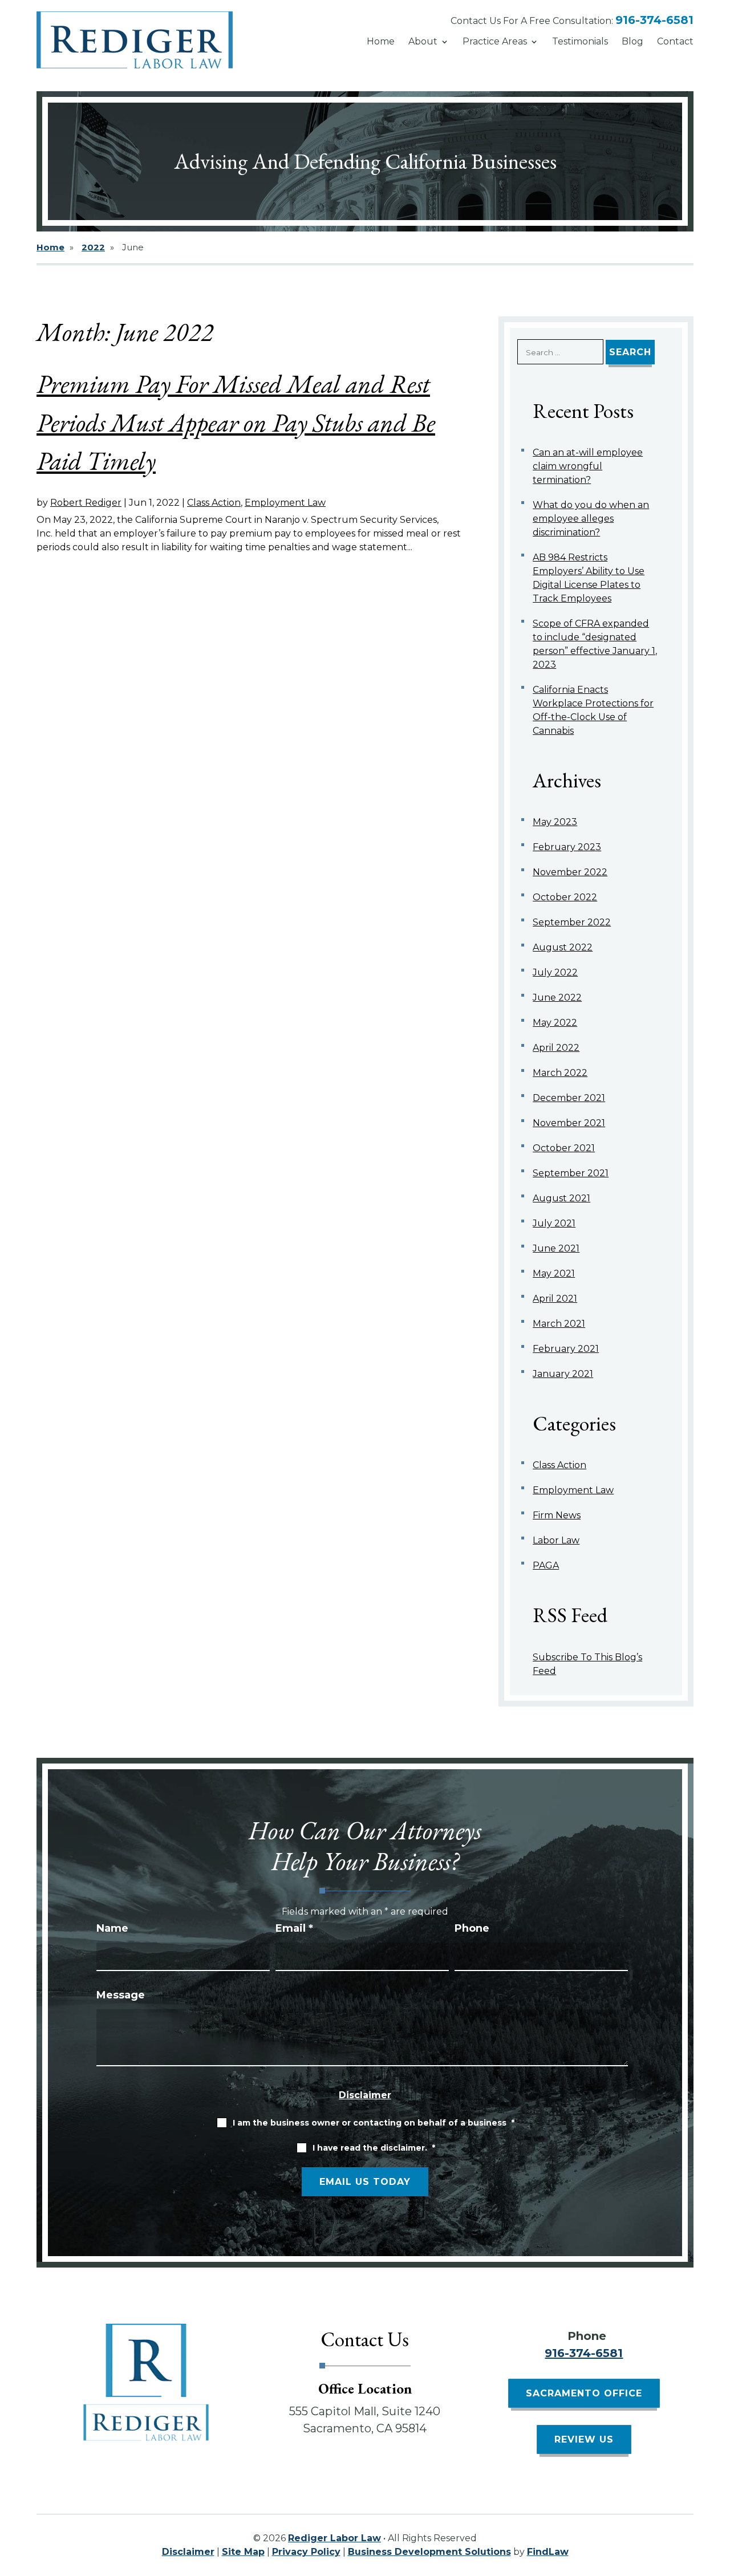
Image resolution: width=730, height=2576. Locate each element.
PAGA (546, 1565)
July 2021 (554, 1223)
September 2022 (572, 922)
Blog (632, 41)
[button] (719, 2493)
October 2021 (564, 1148)
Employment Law (285, 503)
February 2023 (567, 847)
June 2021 (556, 1248)
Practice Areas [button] (495, 41)
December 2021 (569, 1098)
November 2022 (570, 872)
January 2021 (563, 1374)
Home (381, 41)
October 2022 (565, 897)
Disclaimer (365, 2095)
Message (121, 1995)
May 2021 (554, 1273)
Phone (472, 1928)
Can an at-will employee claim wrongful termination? (588, 466)
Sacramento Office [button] (584, 2393)
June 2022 (557, 998)
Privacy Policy (306, 2552)
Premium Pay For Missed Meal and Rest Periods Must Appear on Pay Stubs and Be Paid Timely (236, 422)
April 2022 (556, 1048)
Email (294, 1928)
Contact (675, 41)
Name (112, 1928)
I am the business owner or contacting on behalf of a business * (374, 2123)
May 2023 (555, 822)
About (423, 41)
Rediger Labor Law (334, 2538)
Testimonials (580, 41)
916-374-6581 (654, 20)
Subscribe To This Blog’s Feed (587, 1664)
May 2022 (555, 1023)
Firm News (557, 1515)
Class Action (214, 503)
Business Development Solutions (429, 2552)
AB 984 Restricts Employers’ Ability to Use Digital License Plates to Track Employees (589, 578)
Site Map (243, 2552)
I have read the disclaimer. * (374, 2148)
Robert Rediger (86, 503)
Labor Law (556, 1540)
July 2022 (555, 972)
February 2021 (566, 1349)
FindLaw (548, 2552)
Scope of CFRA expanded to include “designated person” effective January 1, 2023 (595, 644)
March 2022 (560, 1073)
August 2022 (563, 947)
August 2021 (561, 1198)
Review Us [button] (584, 2439)
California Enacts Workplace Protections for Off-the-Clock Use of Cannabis (593, 710)
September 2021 (571, 1173)
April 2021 (555, 1299)
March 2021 (559, 1324)
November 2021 (569, 1123)
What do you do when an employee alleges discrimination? (591, 519)
